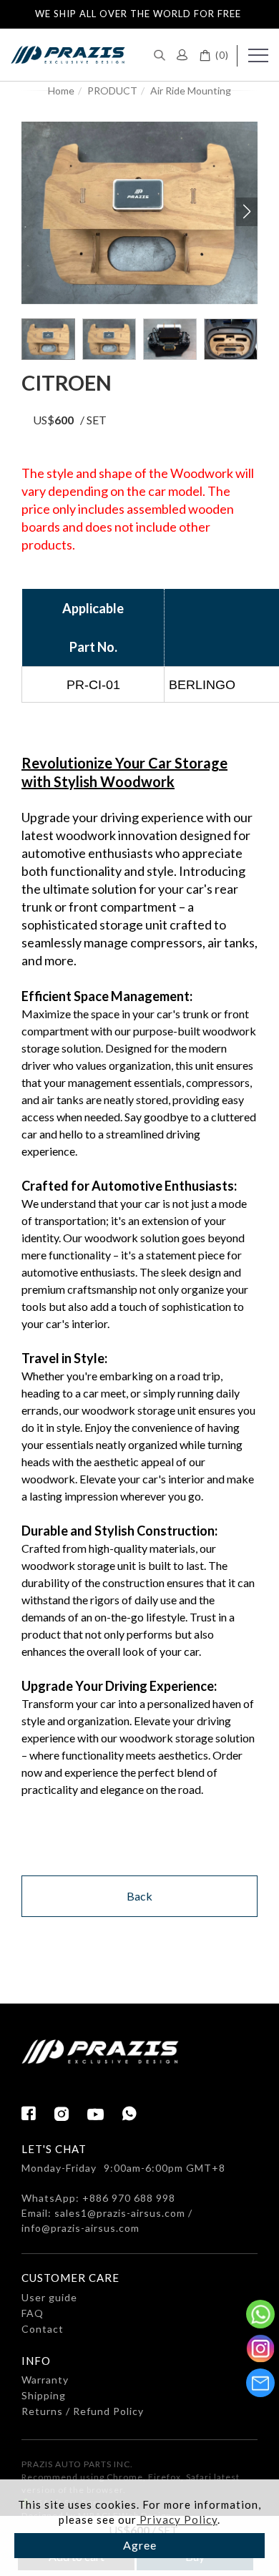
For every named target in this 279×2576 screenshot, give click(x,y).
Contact (43, 2329)
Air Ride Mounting (191, 91)
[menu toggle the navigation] (258, 56)
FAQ (33, 2313)
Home (61, 91)
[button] (160, 54)
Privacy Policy (177, 2519)
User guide (49, 2297)
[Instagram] (71, 2114)
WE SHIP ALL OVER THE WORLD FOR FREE (138, 14)
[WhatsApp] (130, 2114)
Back (139, 1896)
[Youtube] (105, 2115)
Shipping (44, 2395)
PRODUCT (112, 91)
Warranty (45, 2380)
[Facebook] (38, 2114)
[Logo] (68, 53)
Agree (140, 2545)
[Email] (260, 2383)
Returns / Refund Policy (83, 2411)
